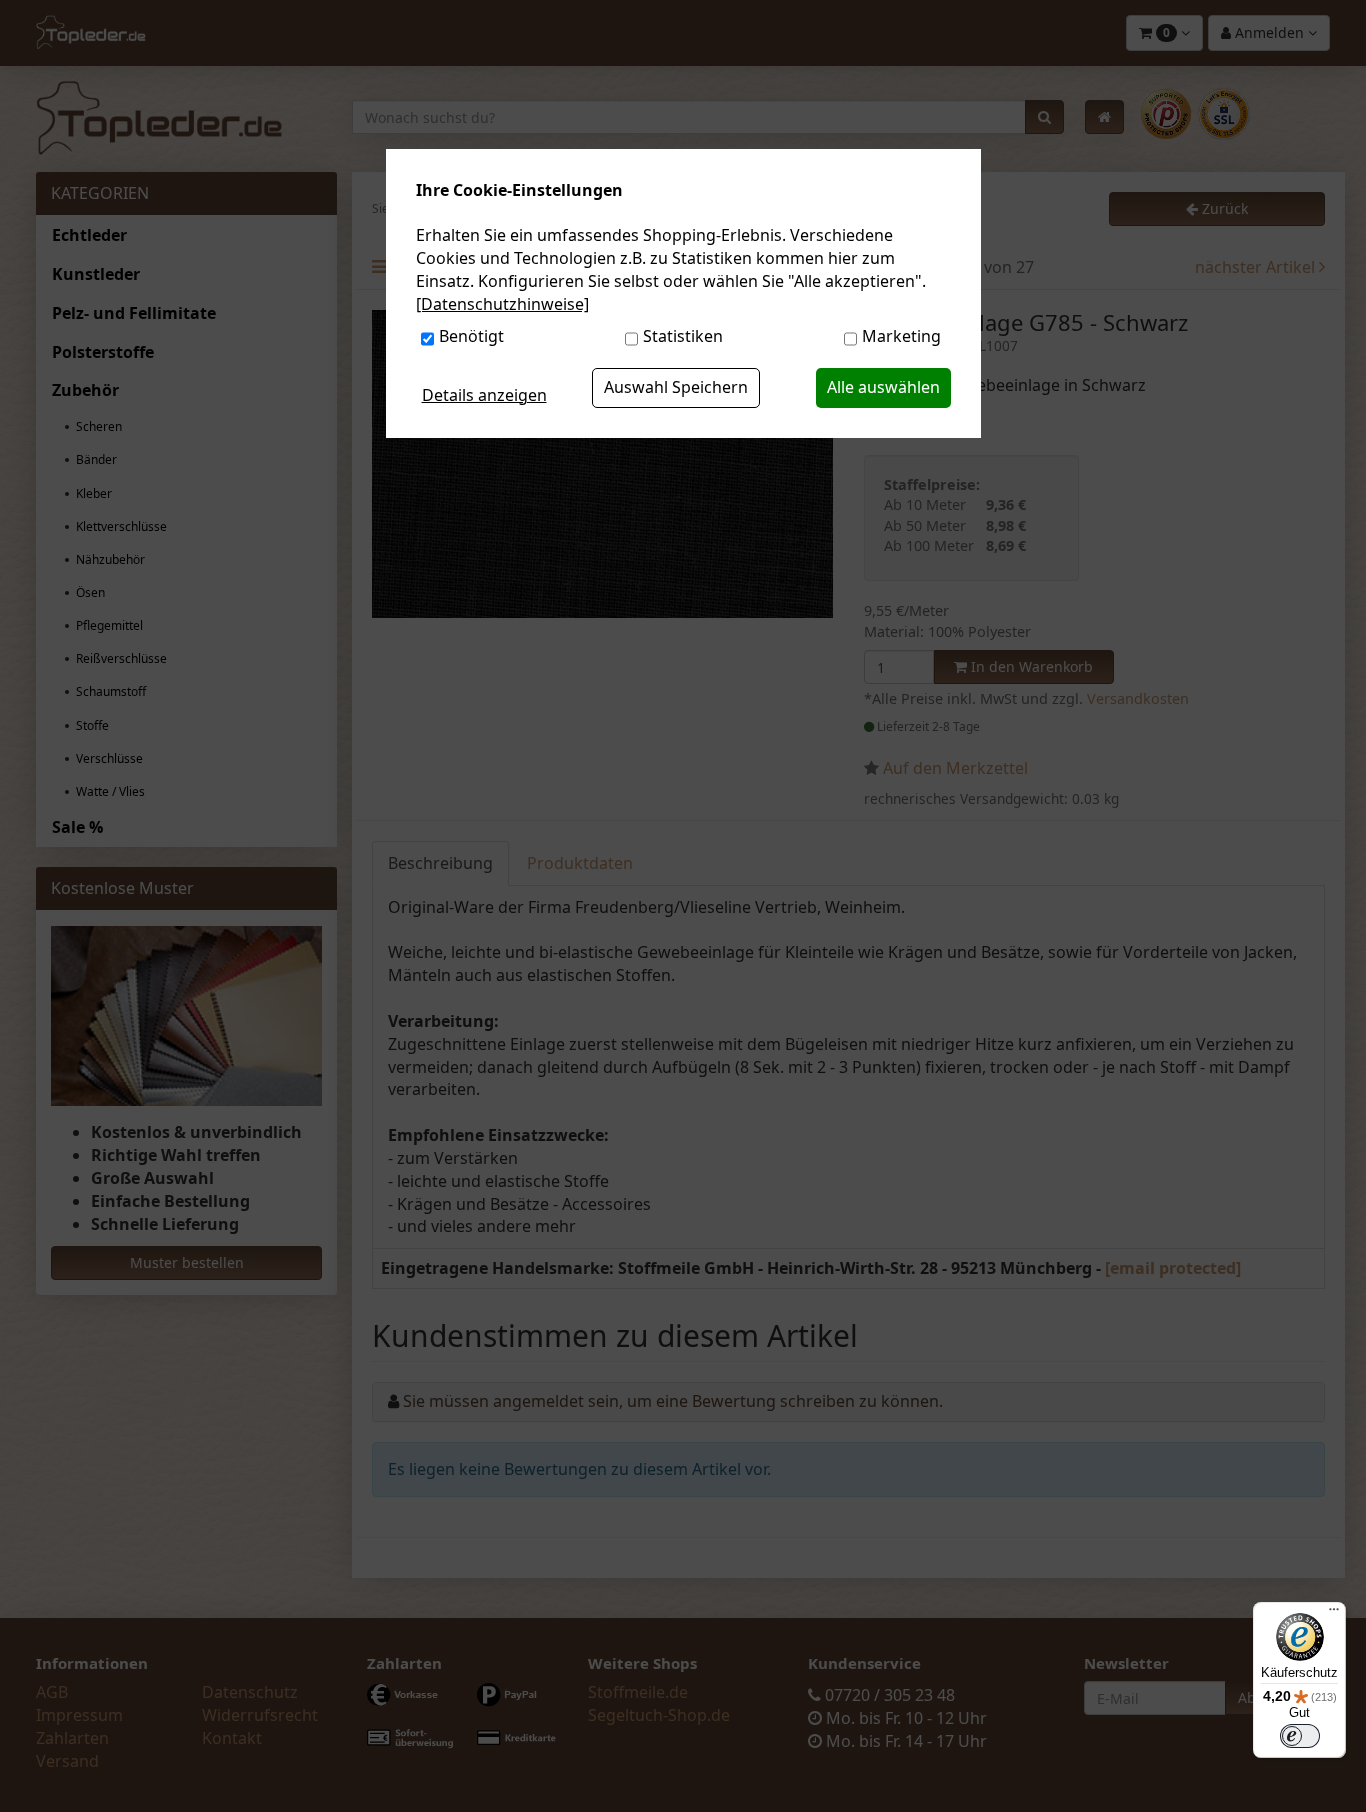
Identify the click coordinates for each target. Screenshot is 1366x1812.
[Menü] (1334, 1614)
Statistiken (683, 336)
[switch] (1300, 1736)
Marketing (901, 336)
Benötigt (471, 336)
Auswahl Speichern (676, 387)
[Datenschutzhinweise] (502, 304)
